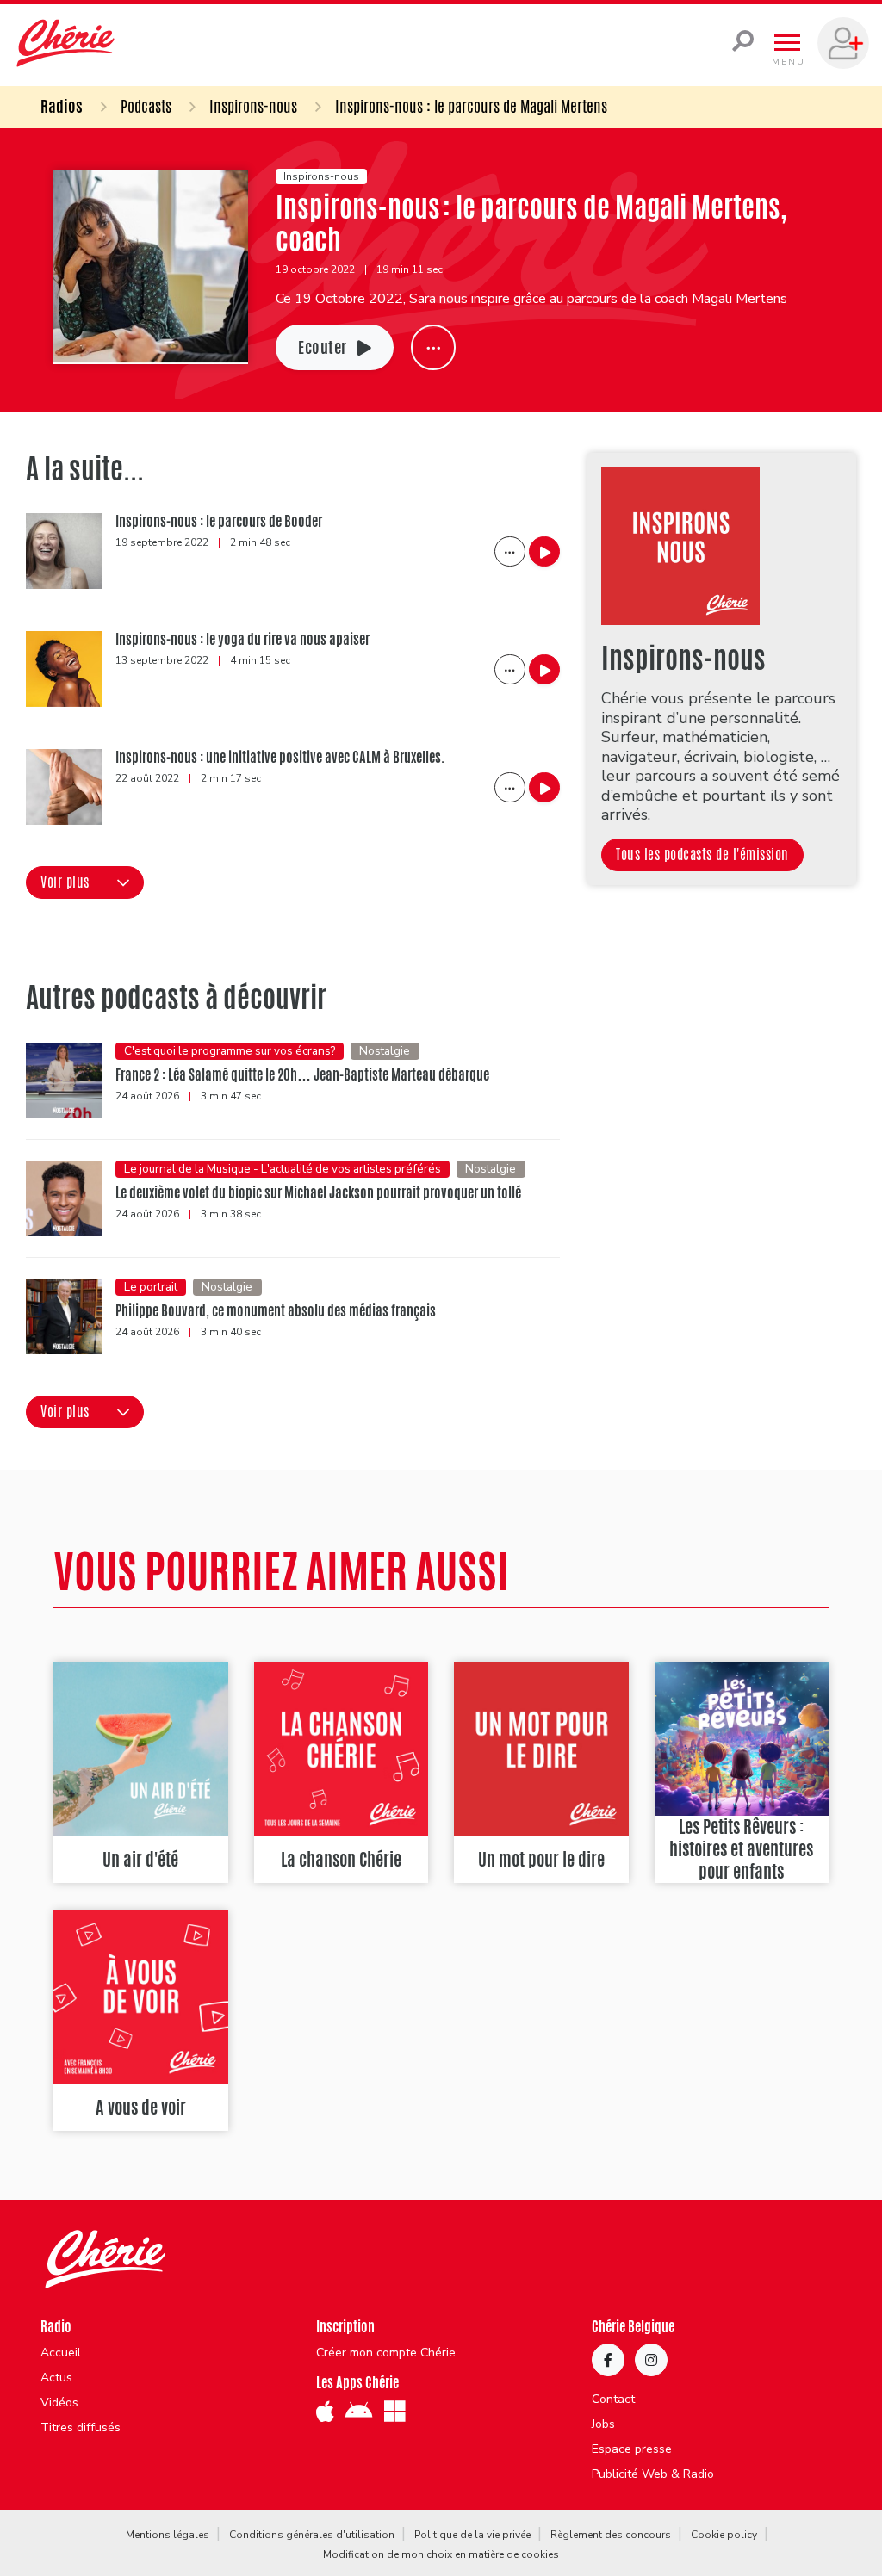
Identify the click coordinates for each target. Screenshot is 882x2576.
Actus (56, 2378)
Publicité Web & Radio (653, 2474)
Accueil (61, 2353)
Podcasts (146, 106)
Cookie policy (724, 2535)
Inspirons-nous (253, 106)
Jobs (603, 2424)
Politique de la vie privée (472, 2535)
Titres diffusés (81, 2428)
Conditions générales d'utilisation (312, 2535)
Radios (62, 106)
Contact (613, 2400)
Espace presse (632, 2449)
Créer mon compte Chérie (386, 2353)
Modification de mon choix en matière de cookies (441, 2554)
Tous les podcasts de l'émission (702, 855)
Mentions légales (168, 2535)
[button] (85, 882)
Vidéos (59, 2403)
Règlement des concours (611, 2535)
